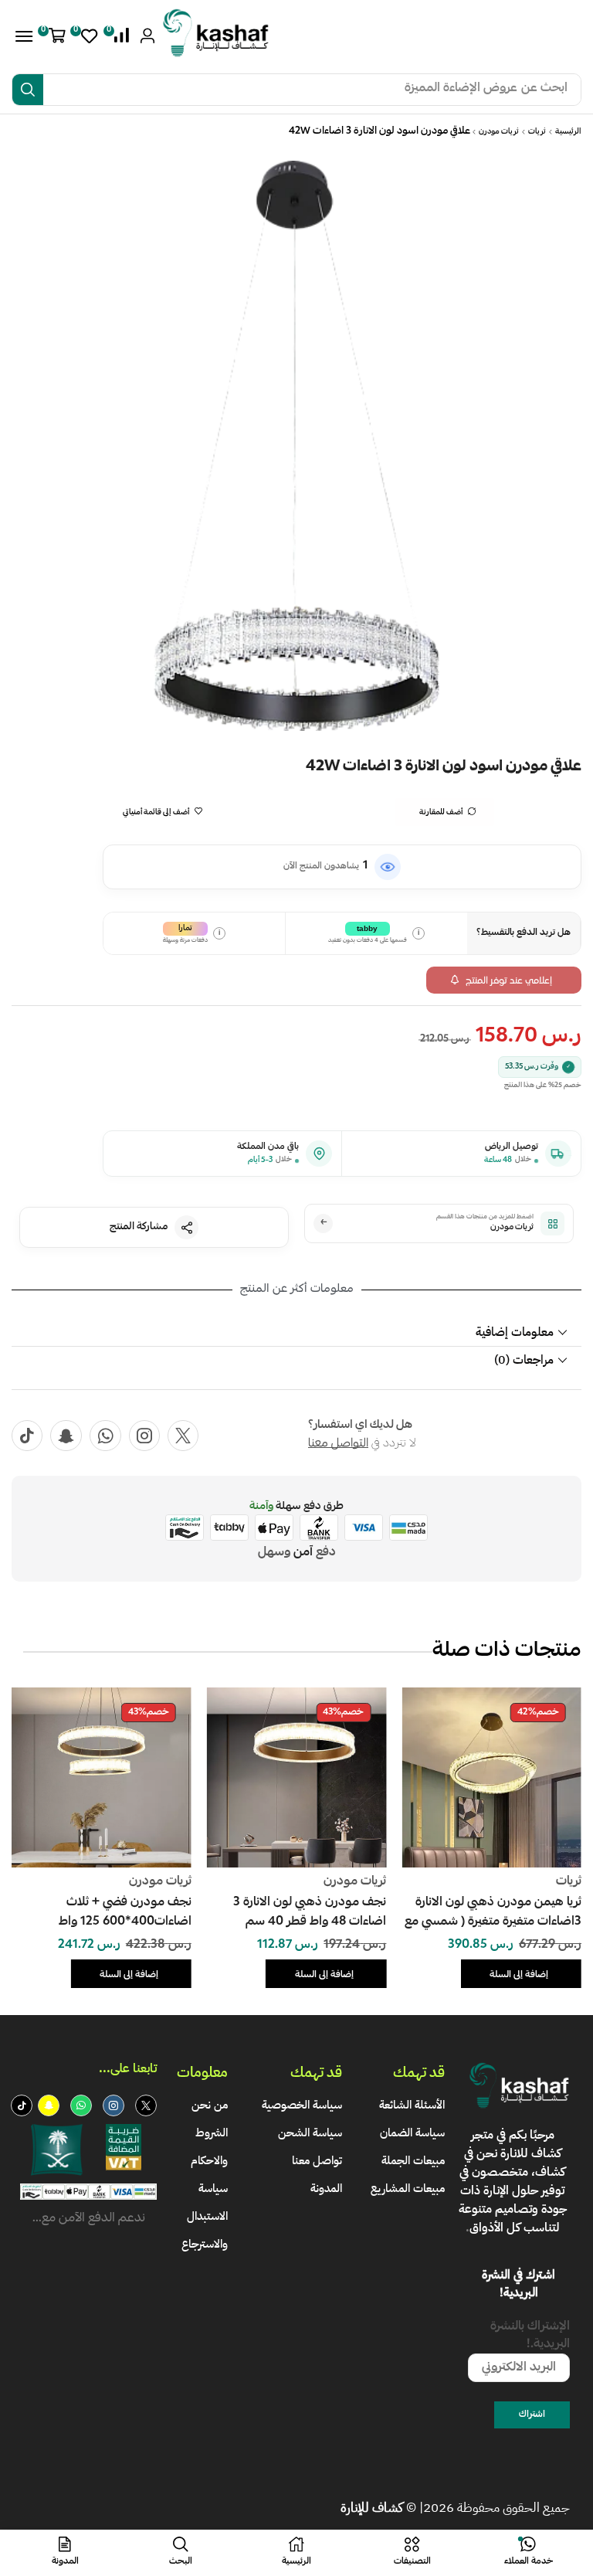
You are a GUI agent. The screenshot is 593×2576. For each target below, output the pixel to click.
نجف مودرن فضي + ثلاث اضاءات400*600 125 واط (125, 1913)
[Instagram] (144, 1436)
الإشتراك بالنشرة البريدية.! (530, 2337)
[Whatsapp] (105, 1436)
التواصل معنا (338, 1444)
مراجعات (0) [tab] (524, 1360)
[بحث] (28, 90)
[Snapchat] (66, 1436)
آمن (303, 1553)
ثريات (537, 132)
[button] (119, 36)
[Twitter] (183, 1436)
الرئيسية (568, 132)
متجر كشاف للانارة (516, 2144)
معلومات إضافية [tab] (515, 1332)
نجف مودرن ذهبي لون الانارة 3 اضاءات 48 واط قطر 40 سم (310, 1913)
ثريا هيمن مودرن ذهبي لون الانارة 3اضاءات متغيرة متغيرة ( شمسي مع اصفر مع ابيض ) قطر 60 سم (493, 1913)
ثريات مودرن (499, 132)
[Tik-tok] (27, 1436)
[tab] (296, 1332)
